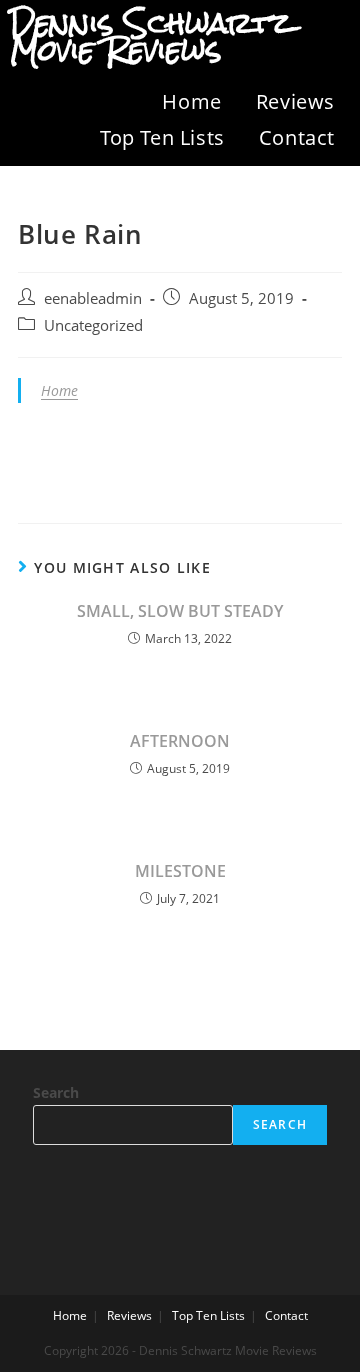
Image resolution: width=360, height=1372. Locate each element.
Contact (297, 137)
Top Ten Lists (162, 137)
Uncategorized (93, 325)
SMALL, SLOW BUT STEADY (180, 611)
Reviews (295, 101)
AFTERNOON (180, 741)
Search (56, 1092)
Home (191, 101)
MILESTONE (180, 871)
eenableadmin (93, 298)
